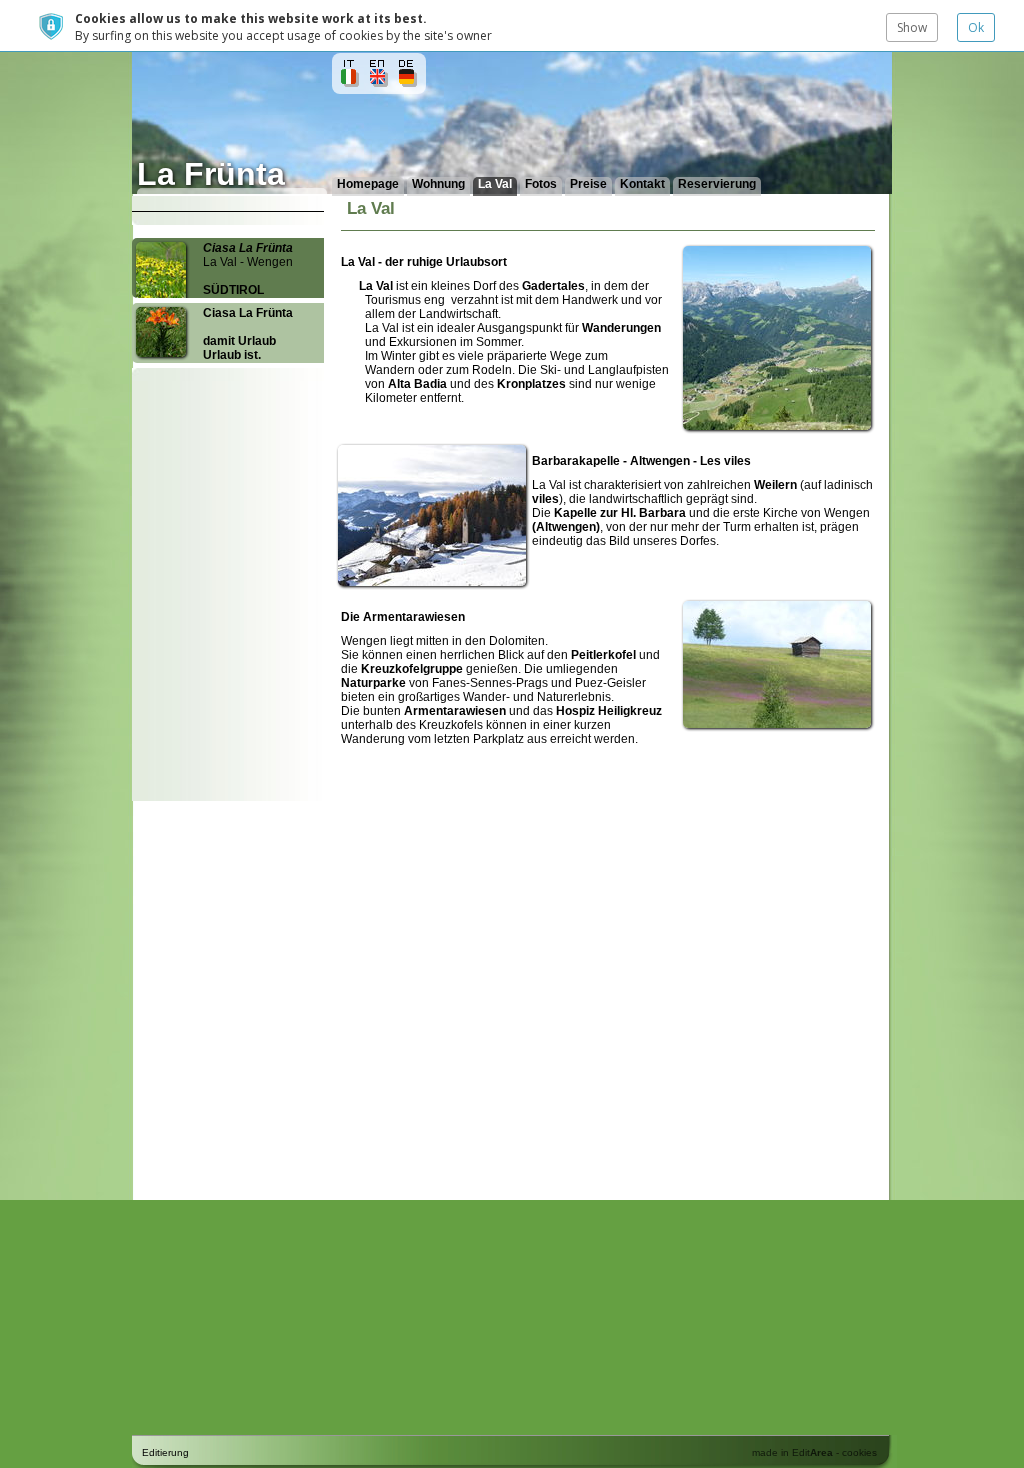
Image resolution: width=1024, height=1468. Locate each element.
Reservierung (717, 184)
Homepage (368, 184)
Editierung (165, 1452)
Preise (588, 184)
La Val (495, 184)
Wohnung (438, 184)
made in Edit (792, 1452)
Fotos (541, 184)
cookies (859, 1452)
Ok (976, 27)
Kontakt (642, 184)
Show (912, 27)
